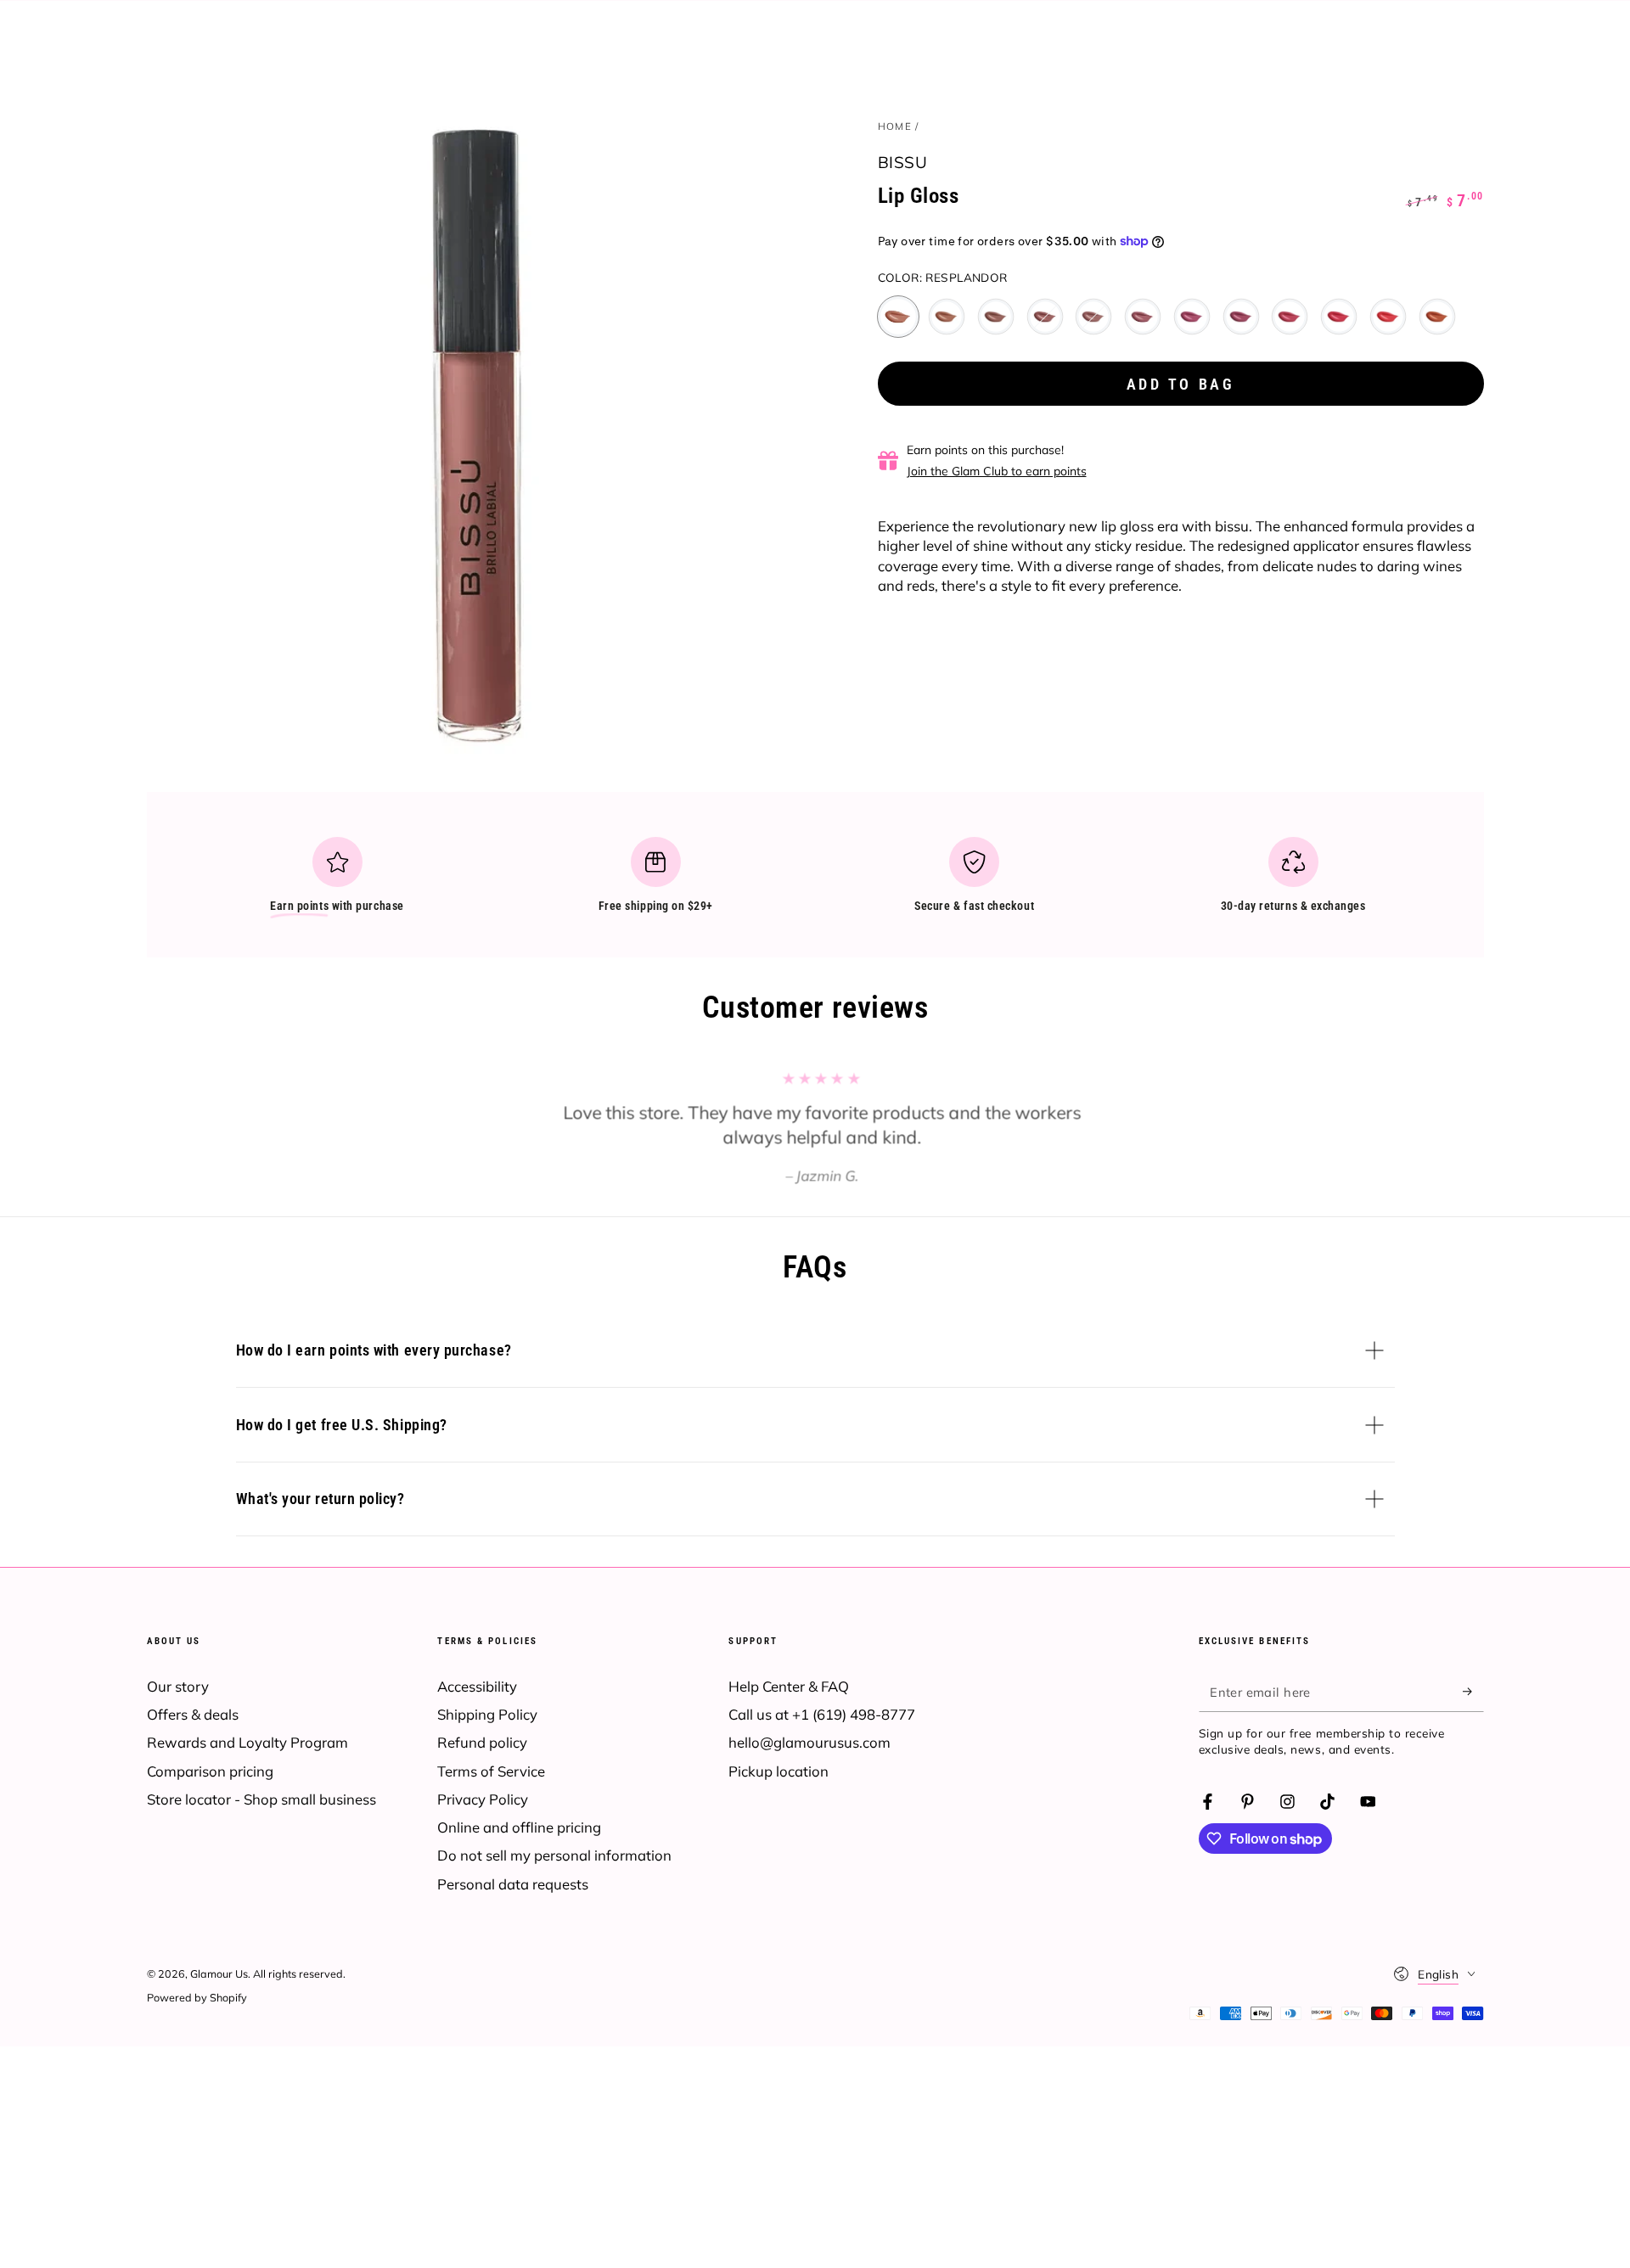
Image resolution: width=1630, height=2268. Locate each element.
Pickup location (778, 1771)
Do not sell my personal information (554, 1855)
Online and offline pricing (519, 1827)
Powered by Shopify (197, 1997)
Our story (178, 1686)
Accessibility (477, 1686)
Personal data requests (513, 1884)
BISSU (903, 162)
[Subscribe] (1473, 1692)
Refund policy (482, 1742)
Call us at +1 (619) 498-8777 (822, 1714)
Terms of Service (491, 1771)
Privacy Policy (483, 1799)
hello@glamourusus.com (809, 1742)
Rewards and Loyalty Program (247, 1742)
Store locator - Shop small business (261, 1799)
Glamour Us (219, 1973)
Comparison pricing (210, 1771)
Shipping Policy (487, 1714)
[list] (815, 882)
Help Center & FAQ (789, 1686)
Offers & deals (193, 1714)
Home (895, 126)
